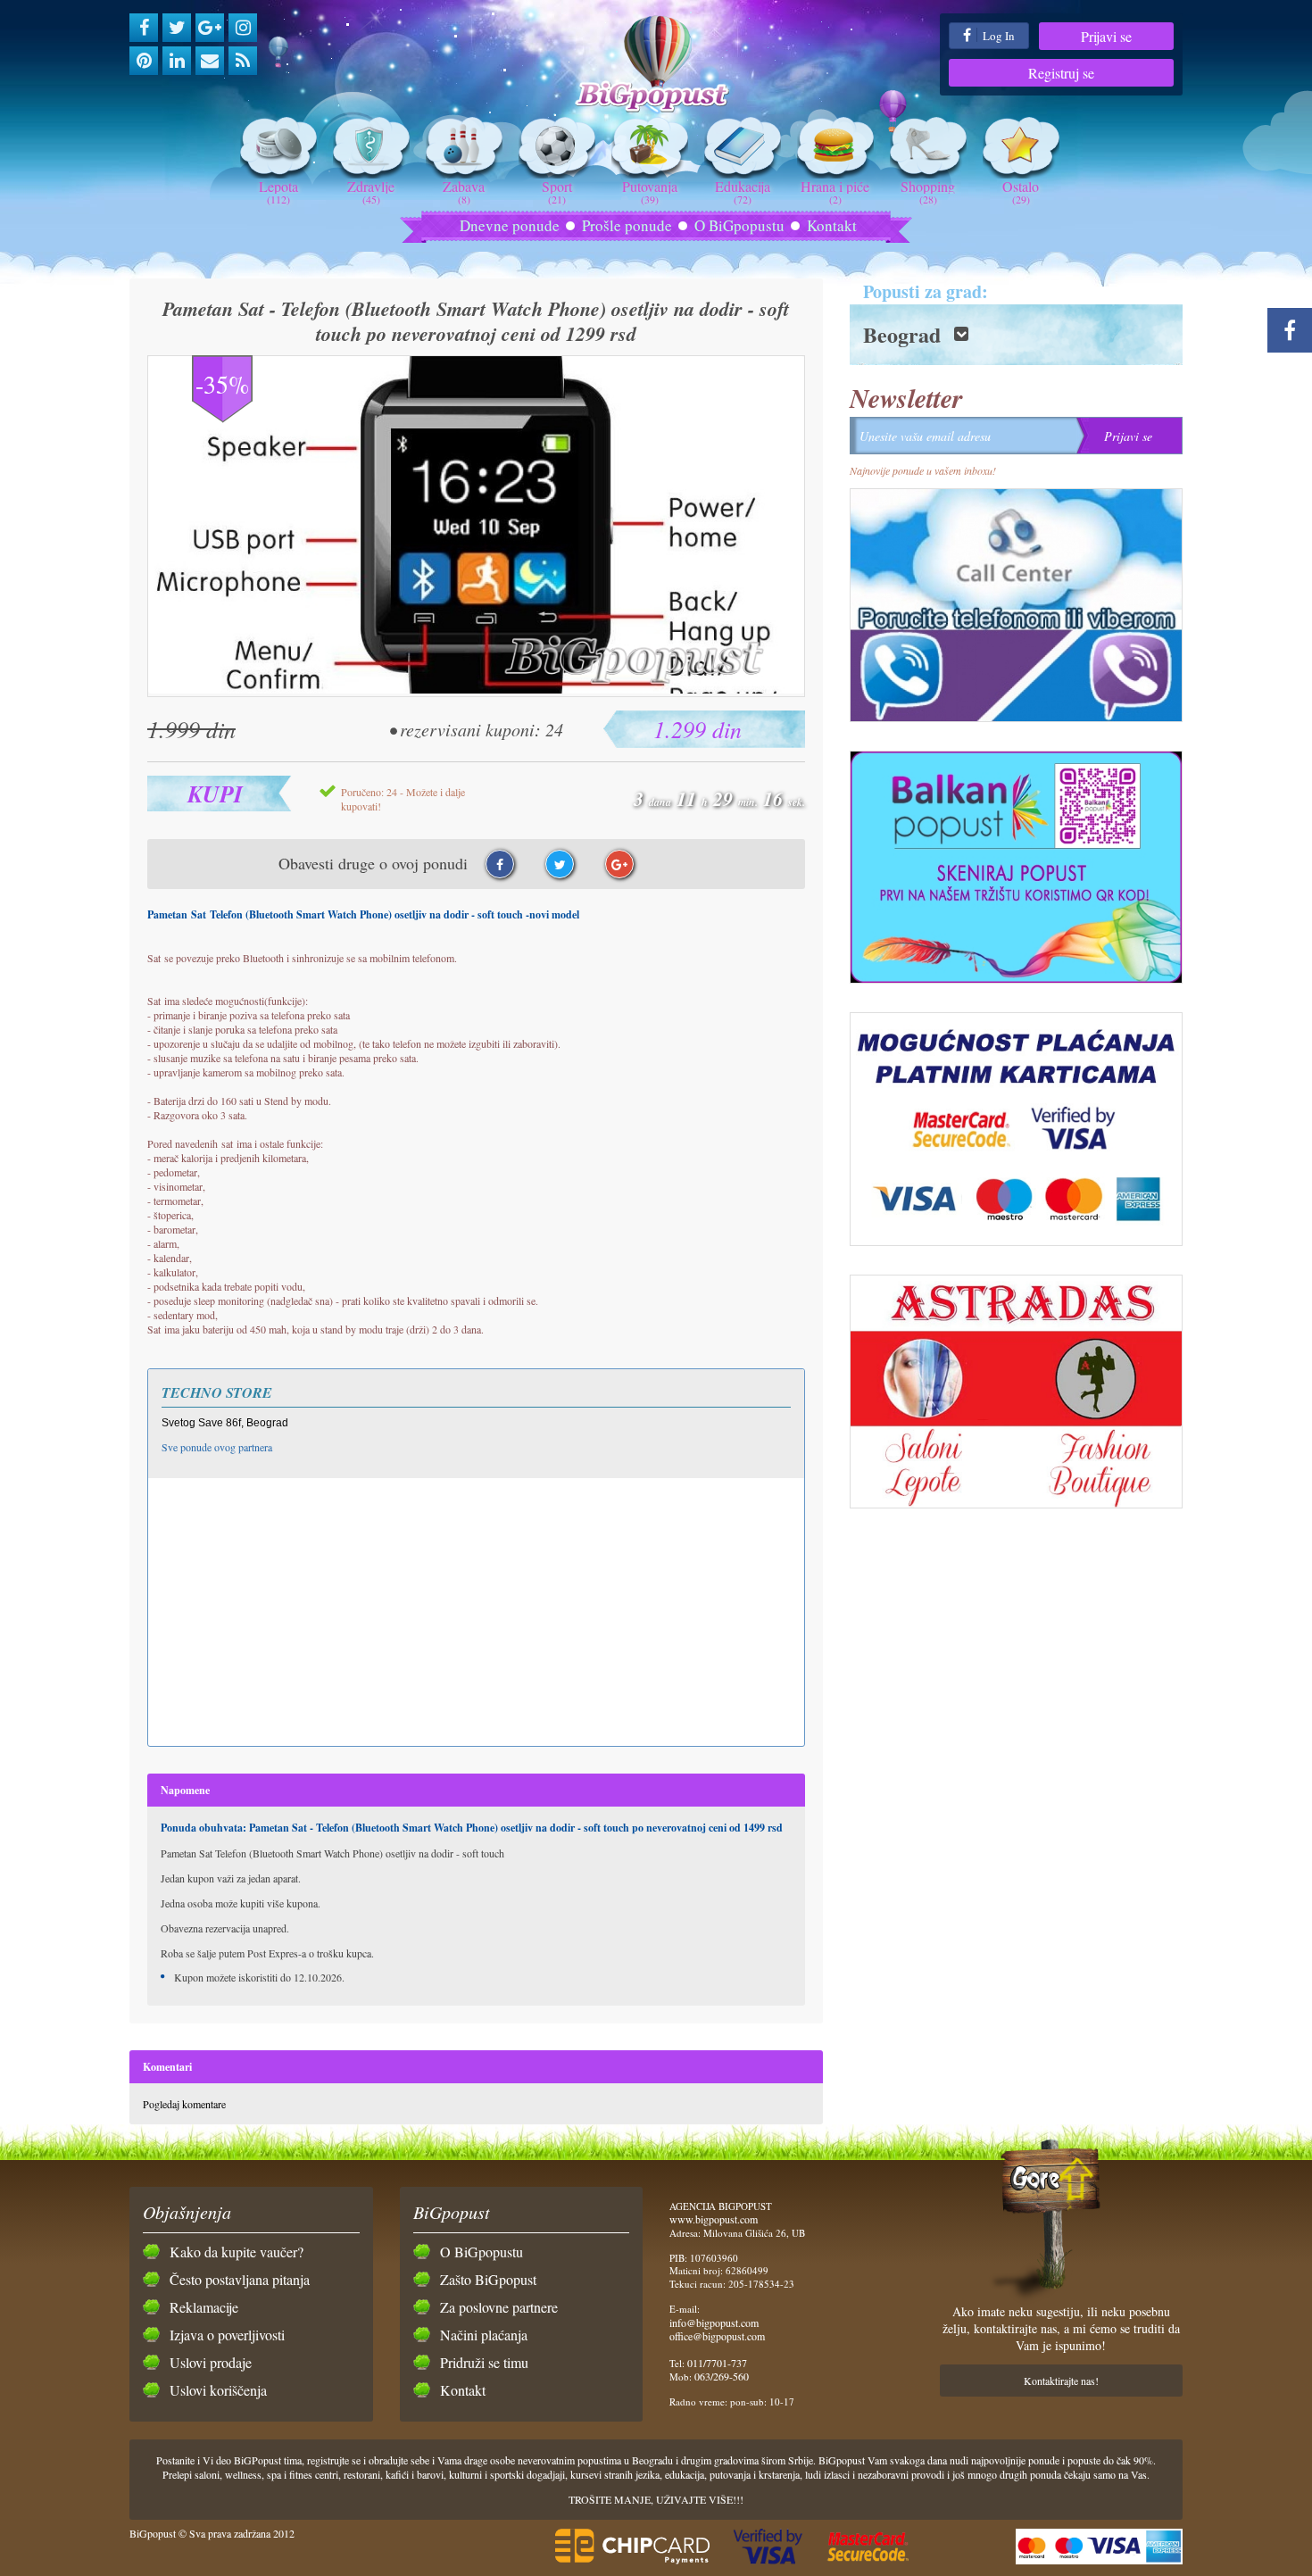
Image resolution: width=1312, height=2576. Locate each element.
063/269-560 (722, 2376)
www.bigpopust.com (714, 2219)
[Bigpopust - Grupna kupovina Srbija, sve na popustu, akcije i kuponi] (656, 65)
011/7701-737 (717, 2363)
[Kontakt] (210, 61)
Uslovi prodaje (211, 2362)
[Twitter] (177, 28)
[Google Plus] (210, 28)
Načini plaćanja (484, 2335)
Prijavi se (1106, 36)
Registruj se (1061, 73)
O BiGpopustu (739, 225)
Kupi (215, 794)
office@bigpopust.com (717, 2336)
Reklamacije (204, 2307)
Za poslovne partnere (499, 2307)
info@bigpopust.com (714, 2323)
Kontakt (832, 225)
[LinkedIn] (177, 61)
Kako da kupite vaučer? (237, 2252)
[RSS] (243, 61)
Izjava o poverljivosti (227, 2335)
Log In (997, 36)
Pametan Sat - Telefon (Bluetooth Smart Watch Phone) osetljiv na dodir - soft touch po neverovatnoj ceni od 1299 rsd (476, 321)
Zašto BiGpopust (488, 2279)
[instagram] (243, 28)
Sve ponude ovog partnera (217, 1447)
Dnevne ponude (510, 225)
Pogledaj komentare (184, 2104)
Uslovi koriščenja (218, 2390)
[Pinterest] (144, 61)
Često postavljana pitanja (240, 2279)
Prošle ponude (627, 225)
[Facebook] (144, 28)
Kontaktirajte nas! (1061, 2381)
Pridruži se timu (484, 2362)
